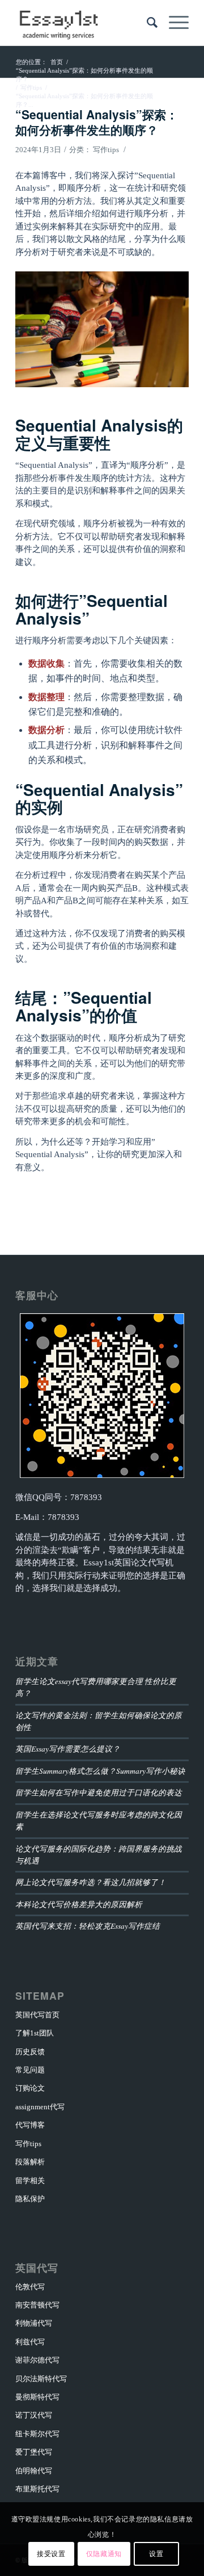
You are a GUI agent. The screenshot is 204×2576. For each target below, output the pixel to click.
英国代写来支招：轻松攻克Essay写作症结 (88, 1926)
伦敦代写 (30, 2287)
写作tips (106, 150)
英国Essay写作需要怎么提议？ (68, 1748)
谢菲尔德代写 (37, 2360)
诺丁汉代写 (34, 2415)
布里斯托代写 (37, 2489)
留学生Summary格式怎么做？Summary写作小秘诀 (100, 1771)
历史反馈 (30, 2052)
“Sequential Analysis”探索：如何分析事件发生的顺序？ (97, 122)
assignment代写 (40, 2107)
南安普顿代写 (37, 2305)
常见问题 (30, 2070)
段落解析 (30, 2162)
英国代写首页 (37, 2015)
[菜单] (173, 23)
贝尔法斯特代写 (41, 2379)
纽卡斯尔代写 (37, 2434)
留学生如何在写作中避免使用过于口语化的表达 (99, 1792)
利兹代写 (30, 2342)
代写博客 (30, 2125)
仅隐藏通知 (104, 2554)
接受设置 (51, 2554)
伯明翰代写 (34, 2471)
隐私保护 (30, 2199)
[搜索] (146, 23)
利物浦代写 (34, 2323)
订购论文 (30, 2088)
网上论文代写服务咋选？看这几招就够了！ (91, 1882)
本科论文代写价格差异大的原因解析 (79, 1904)
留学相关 (30, 2181)
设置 (156, 2554)
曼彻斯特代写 (37, 2397)
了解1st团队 (35, 2033)
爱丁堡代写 (34, 2452)
